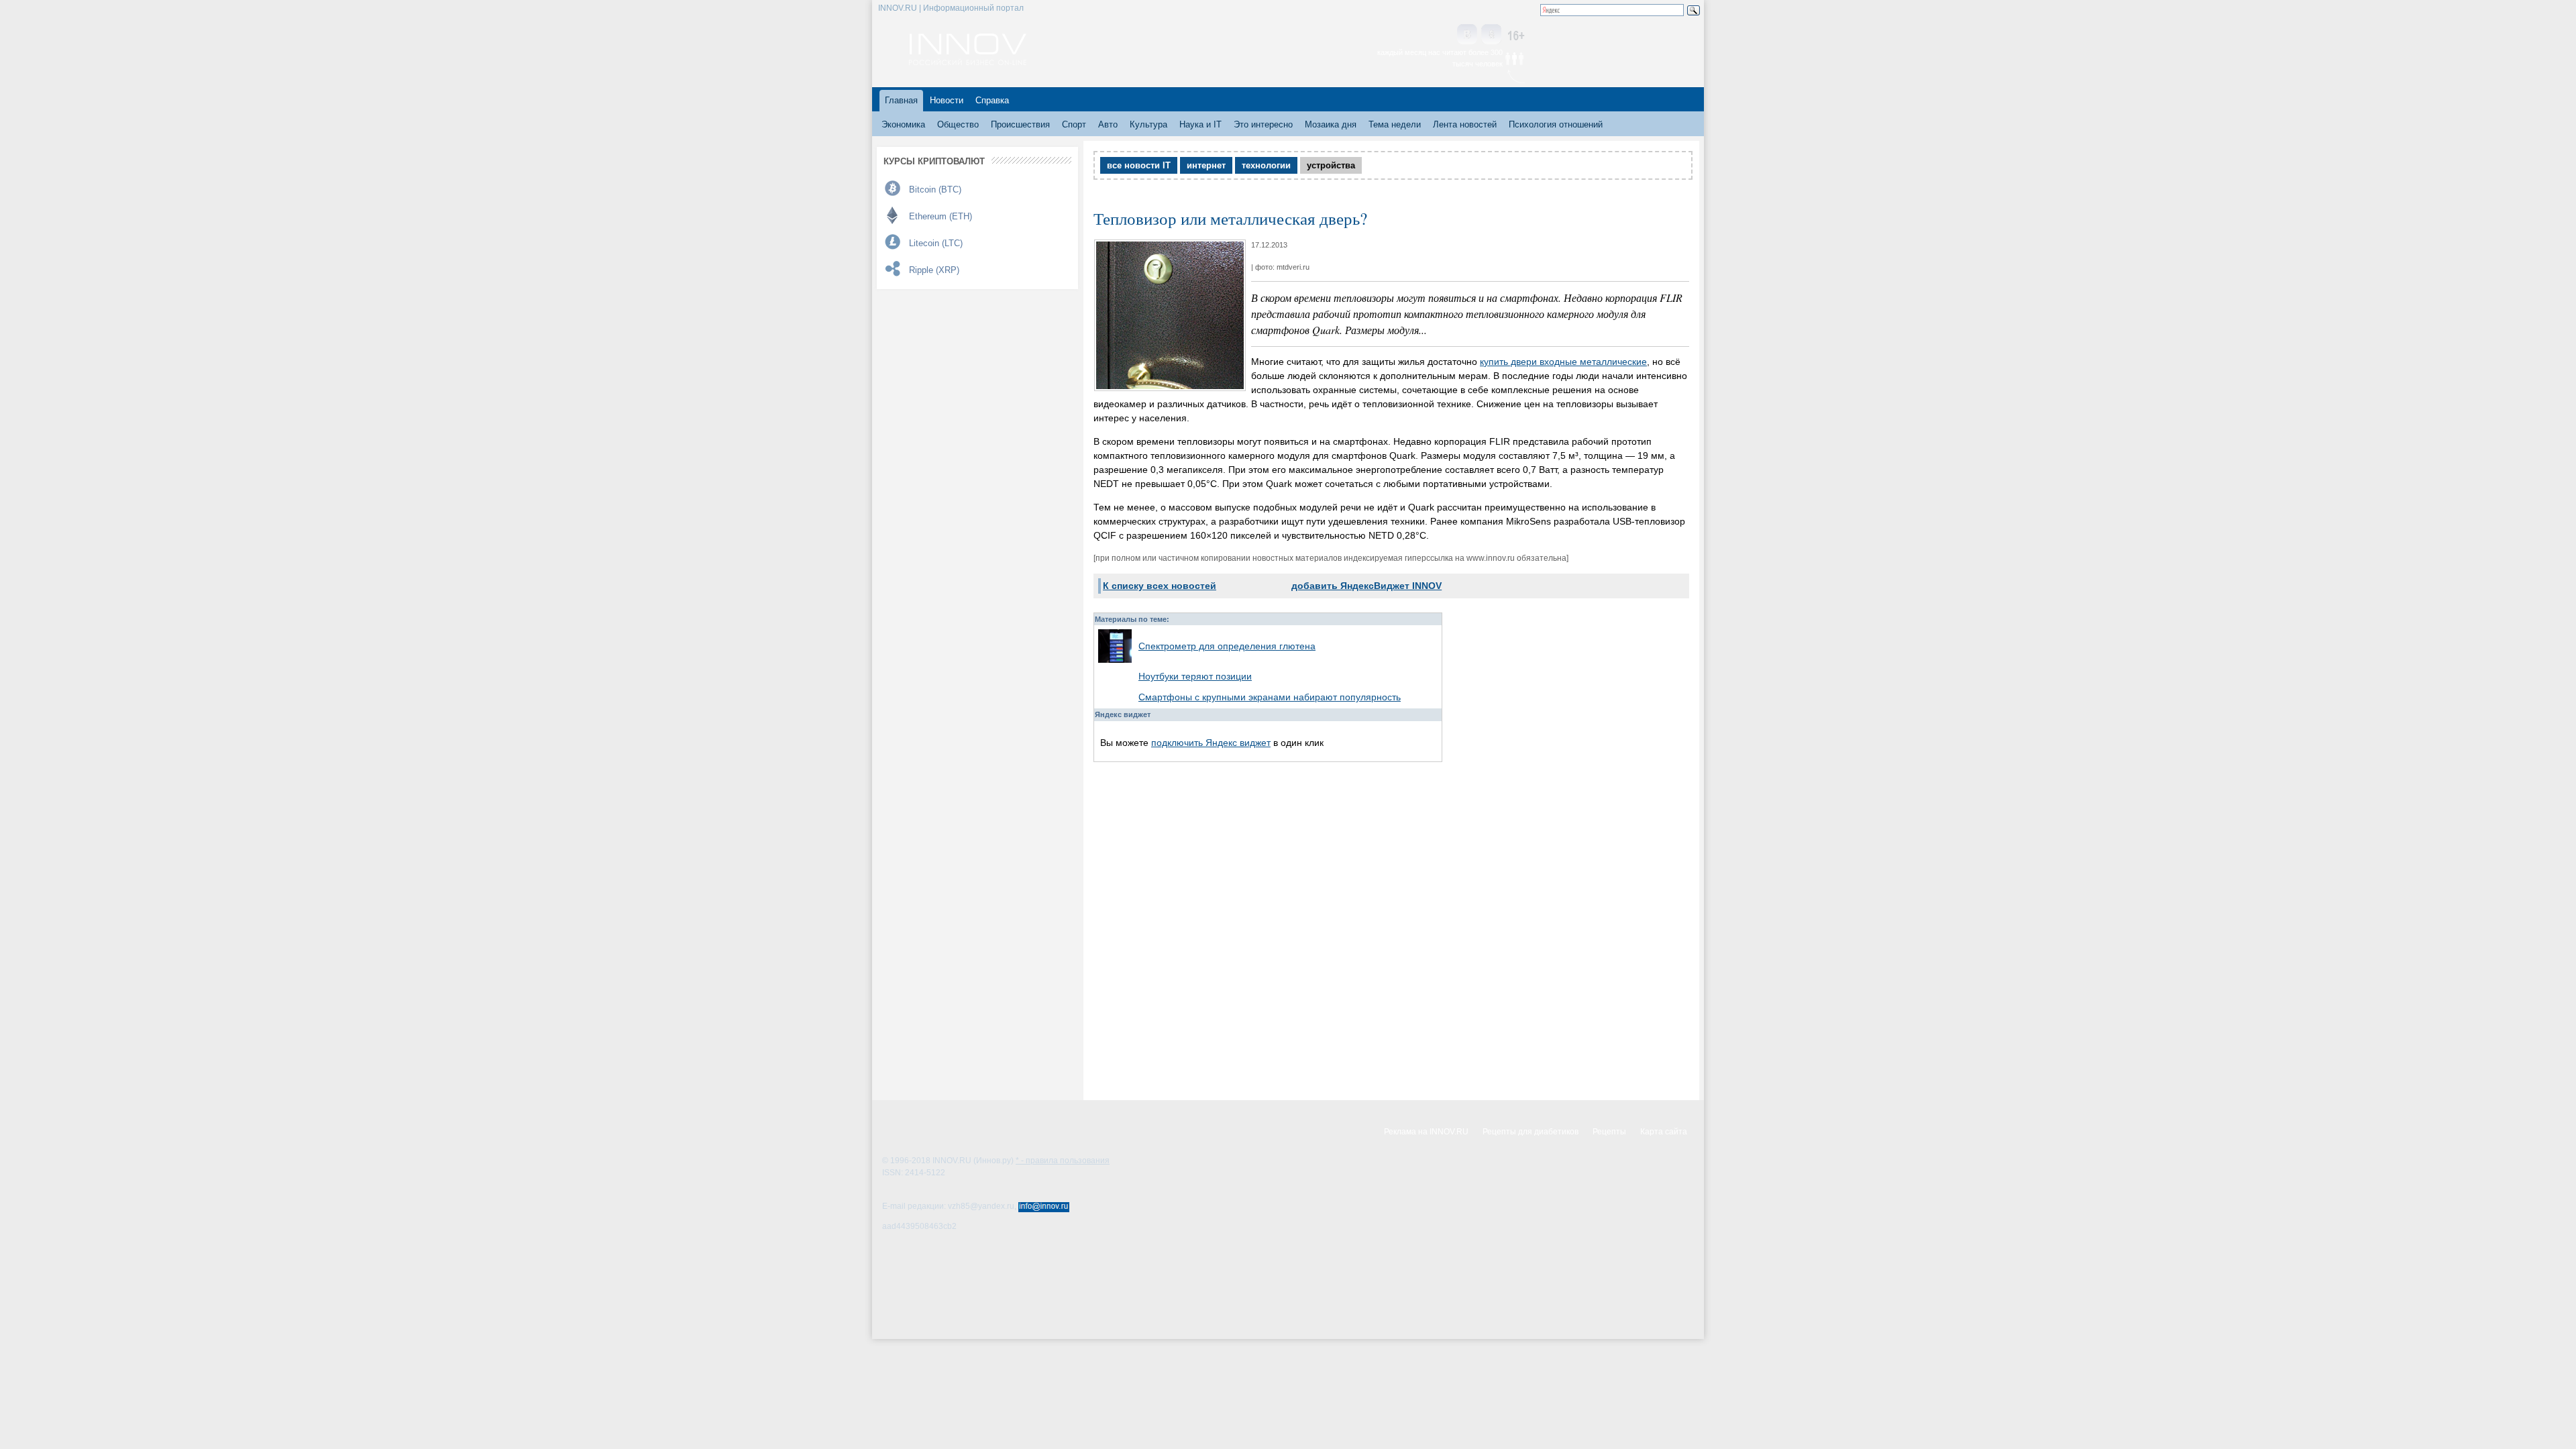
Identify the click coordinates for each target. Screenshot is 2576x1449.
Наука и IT (1200, 124)
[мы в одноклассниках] (1491, 35)
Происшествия (1020, 124)
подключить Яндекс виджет (1211, 743)
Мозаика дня (1331, 124)
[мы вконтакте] (1467, 35)
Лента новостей (1465, 124)
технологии (1266, 165)
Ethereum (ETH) (941, 216)
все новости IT (1139, 165)
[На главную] (968, 62)
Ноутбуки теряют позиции (1195, 676)
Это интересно (1263, 124)
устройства (1331, 165)
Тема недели (1395, 124)
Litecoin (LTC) (936, 243)
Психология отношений (1556, 124)
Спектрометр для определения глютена (1227, 646)
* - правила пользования (1063, 1161)
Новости (947, 100)
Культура (1148, 124)
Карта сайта (1664, 1132)
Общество (958, 124)
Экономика (903, 124)
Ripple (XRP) (934, 270)
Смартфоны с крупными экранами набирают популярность (1270, 697)
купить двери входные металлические (1563, 362)
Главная (901, 100)
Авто (1108, 124)
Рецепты (1609, 1132)
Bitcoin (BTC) (935, 190)
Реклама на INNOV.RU (1426, 1132)
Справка (992, 100)
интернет (1206, 165)
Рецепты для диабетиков (1531, 1132)
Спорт (1074, 124)
